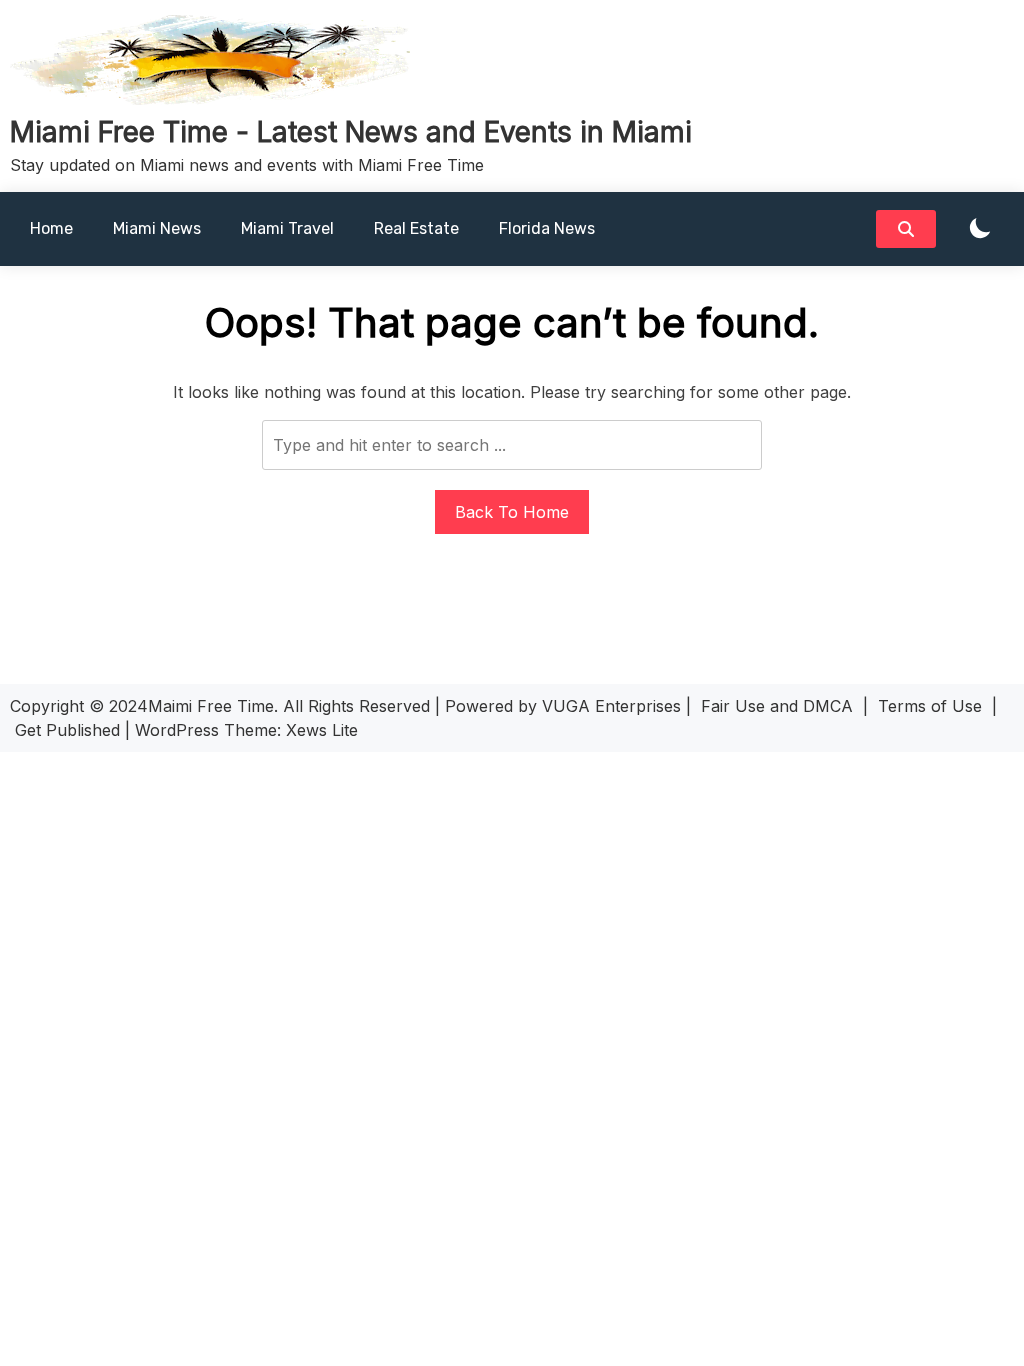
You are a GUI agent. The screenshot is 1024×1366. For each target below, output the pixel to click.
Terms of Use (930, 706)
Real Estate (416, 228)
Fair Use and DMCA (777, 706)
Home (51, 228)
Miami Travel (287, 228)
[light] (980, 229)
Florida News (547, 228)
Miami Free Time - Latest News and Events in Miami (351, 132)
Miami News (157, 228)
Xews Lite (322, 730)
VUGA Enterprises (611, 706)
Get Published (67, 730)
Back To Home (512, 512)
